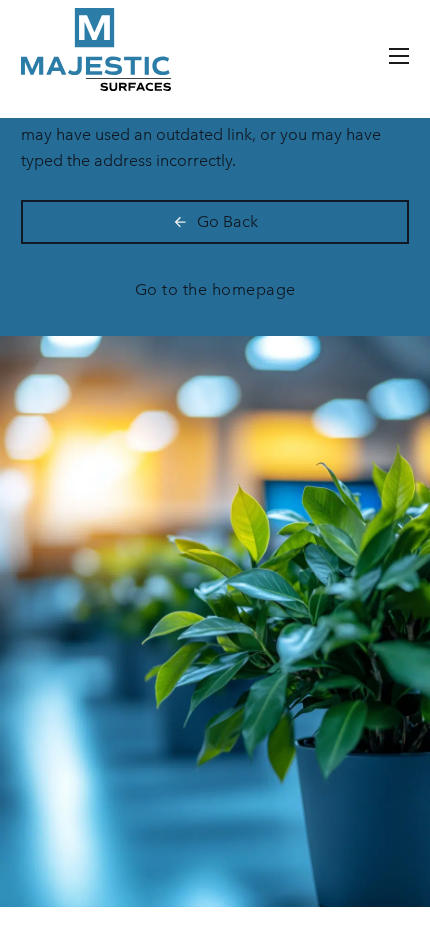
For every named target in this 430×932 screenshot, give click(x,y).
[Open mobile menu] (399, 56)
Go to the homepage (215, 289)
